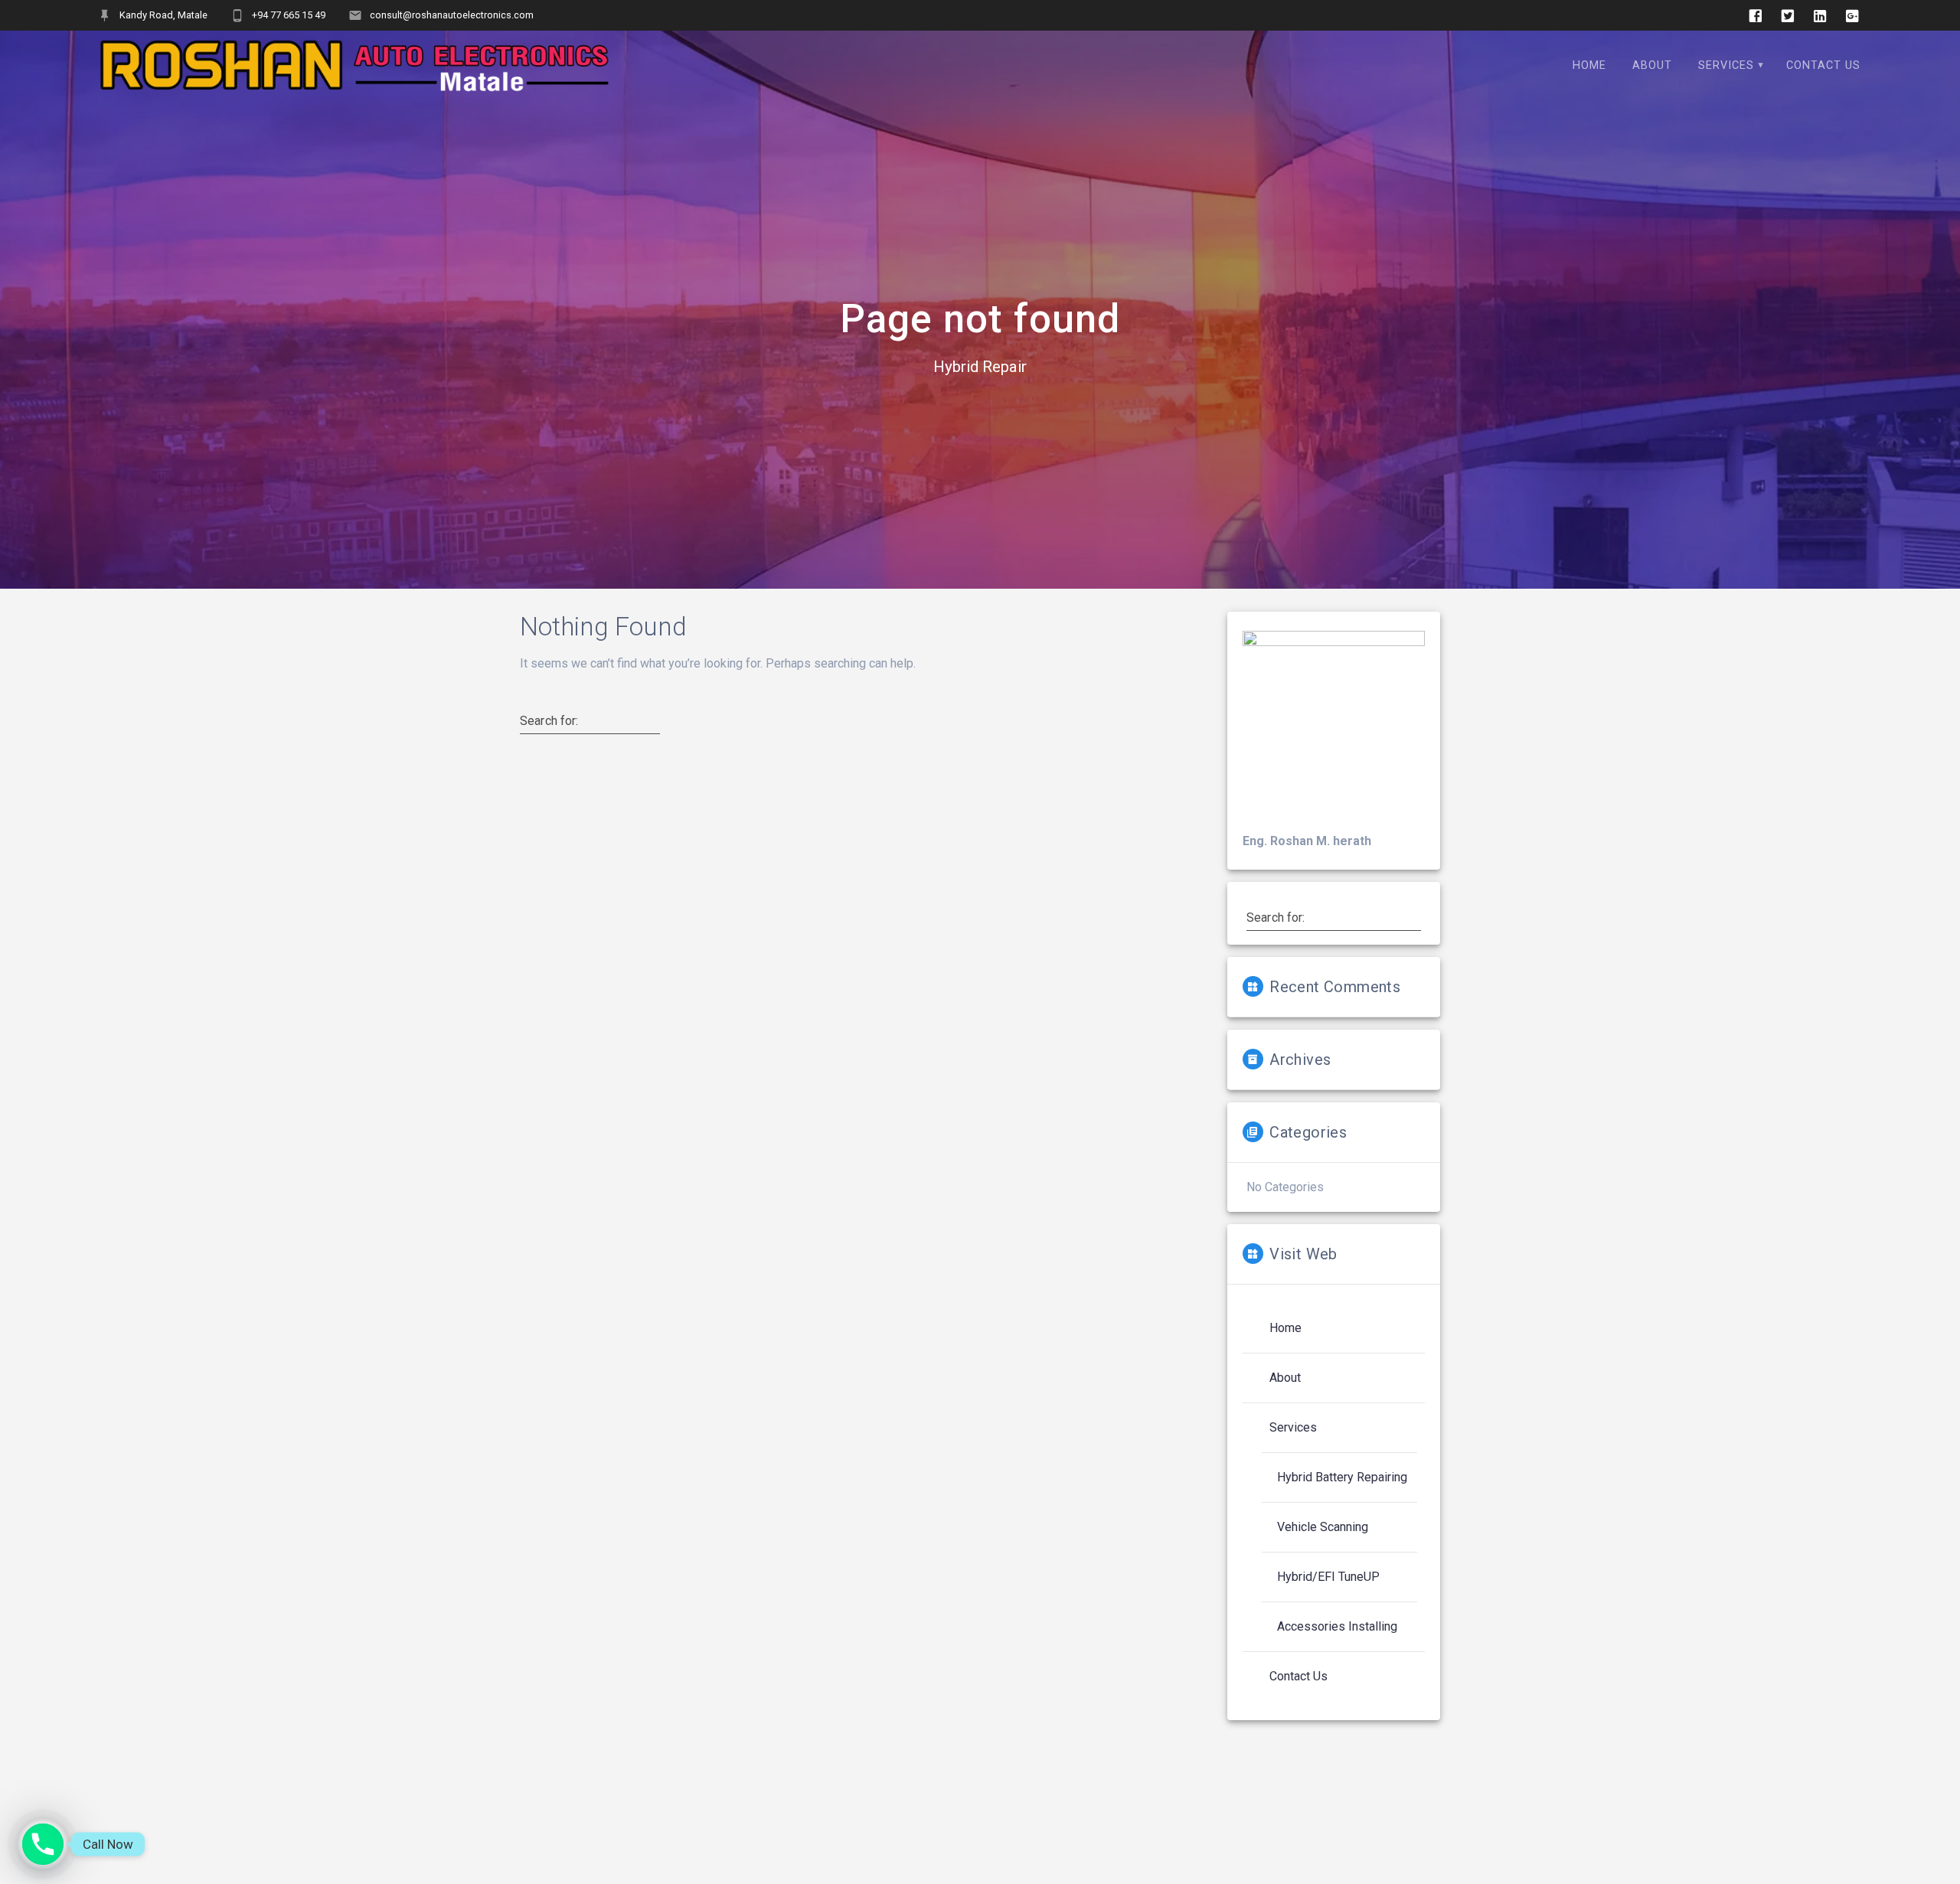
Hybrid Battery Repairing (1342, 1477)
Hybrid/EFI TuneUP (1328, 1577)
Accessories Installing (1337, 1626)
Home (1589, 65)
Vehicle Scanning (1323, 1527)
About (1652, 65)
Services (1726, 65)
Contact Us (1823, 65)
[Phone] (43, 1844)
